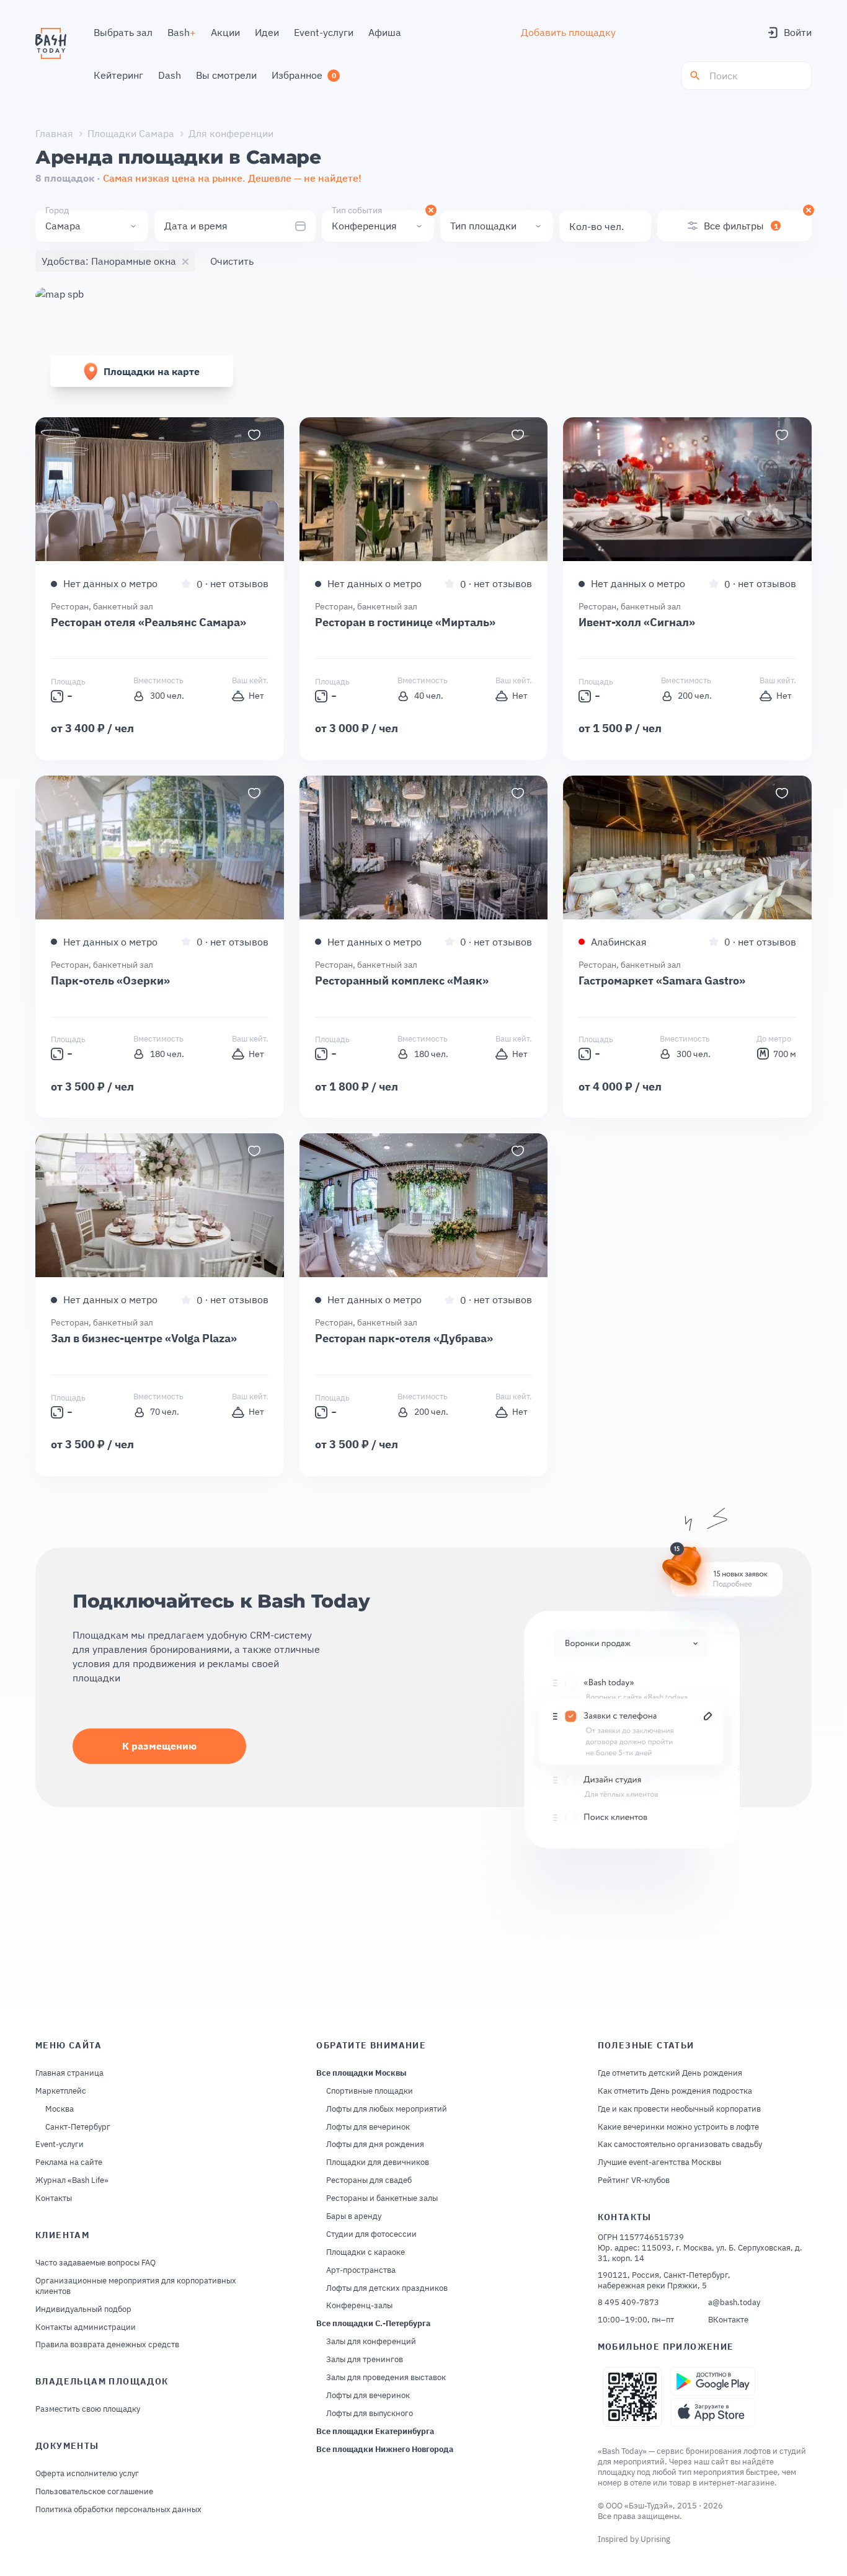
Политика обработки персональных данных (118, 2510)
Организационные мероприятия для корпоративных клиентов (136, 2286)
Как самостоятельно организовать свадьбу (680, 2144)
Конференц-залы (359, 2306)
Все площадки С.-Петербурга (373, 2324)
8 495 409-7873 (628, 2303)
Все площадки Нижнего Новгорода (385, 2450)
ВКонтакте (728, 2320)
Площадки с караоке (366, 2252)
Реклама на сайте (69, 2162)
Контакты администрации (86, 2327)
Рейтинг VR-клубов (634, 2180)
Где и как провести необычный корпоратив (679, 2109)
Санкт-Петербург (78, 2127)
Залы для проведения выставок (386, 2378)
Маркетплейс (61, 2091)
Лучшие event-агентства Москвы (659, 2162)
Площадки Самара (131, 133)
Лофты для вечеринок (368, 2127)
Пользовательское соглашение (94, 2492)
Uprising (655, 2539)
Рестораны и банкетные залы (382, 2198)
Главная (54, 133)
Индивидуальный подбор (83, 2309)
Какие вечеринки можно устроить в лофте (678, 2127)
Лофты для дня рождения (375, 2144)
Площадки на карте (152, 371)
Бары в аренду (354, 2216)
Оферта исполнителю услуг (87, 2474)
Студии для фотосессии (371, 2234)
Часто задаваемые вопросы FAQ (95, 2263)
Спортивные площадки (370, 2091)
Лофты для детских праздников (387, 2288)
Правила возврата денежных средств (107, 2345)
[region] (160, 489)
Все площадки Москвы (361, 2073)
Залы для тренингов (365, 2360)
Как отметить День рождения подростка (675, 2091)
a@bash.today (734, 2303)
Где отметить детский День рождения (670, 2073)
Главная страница (69, 2073)
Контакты (54, 2198)
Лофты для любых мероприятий (387, 2109)
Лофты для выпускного (370, 2414)
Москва (60, 2109)
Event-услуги (60, 2144)
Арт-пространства (361, 2270)
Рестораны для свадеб (369, 2180)
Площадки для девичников (378, 2162)
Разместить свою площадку (88, 2409)
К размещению (159, 1746)
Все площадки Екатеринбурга (375, 2432)
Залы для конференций (371, 2342)
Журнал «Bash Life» (72, 2180)
